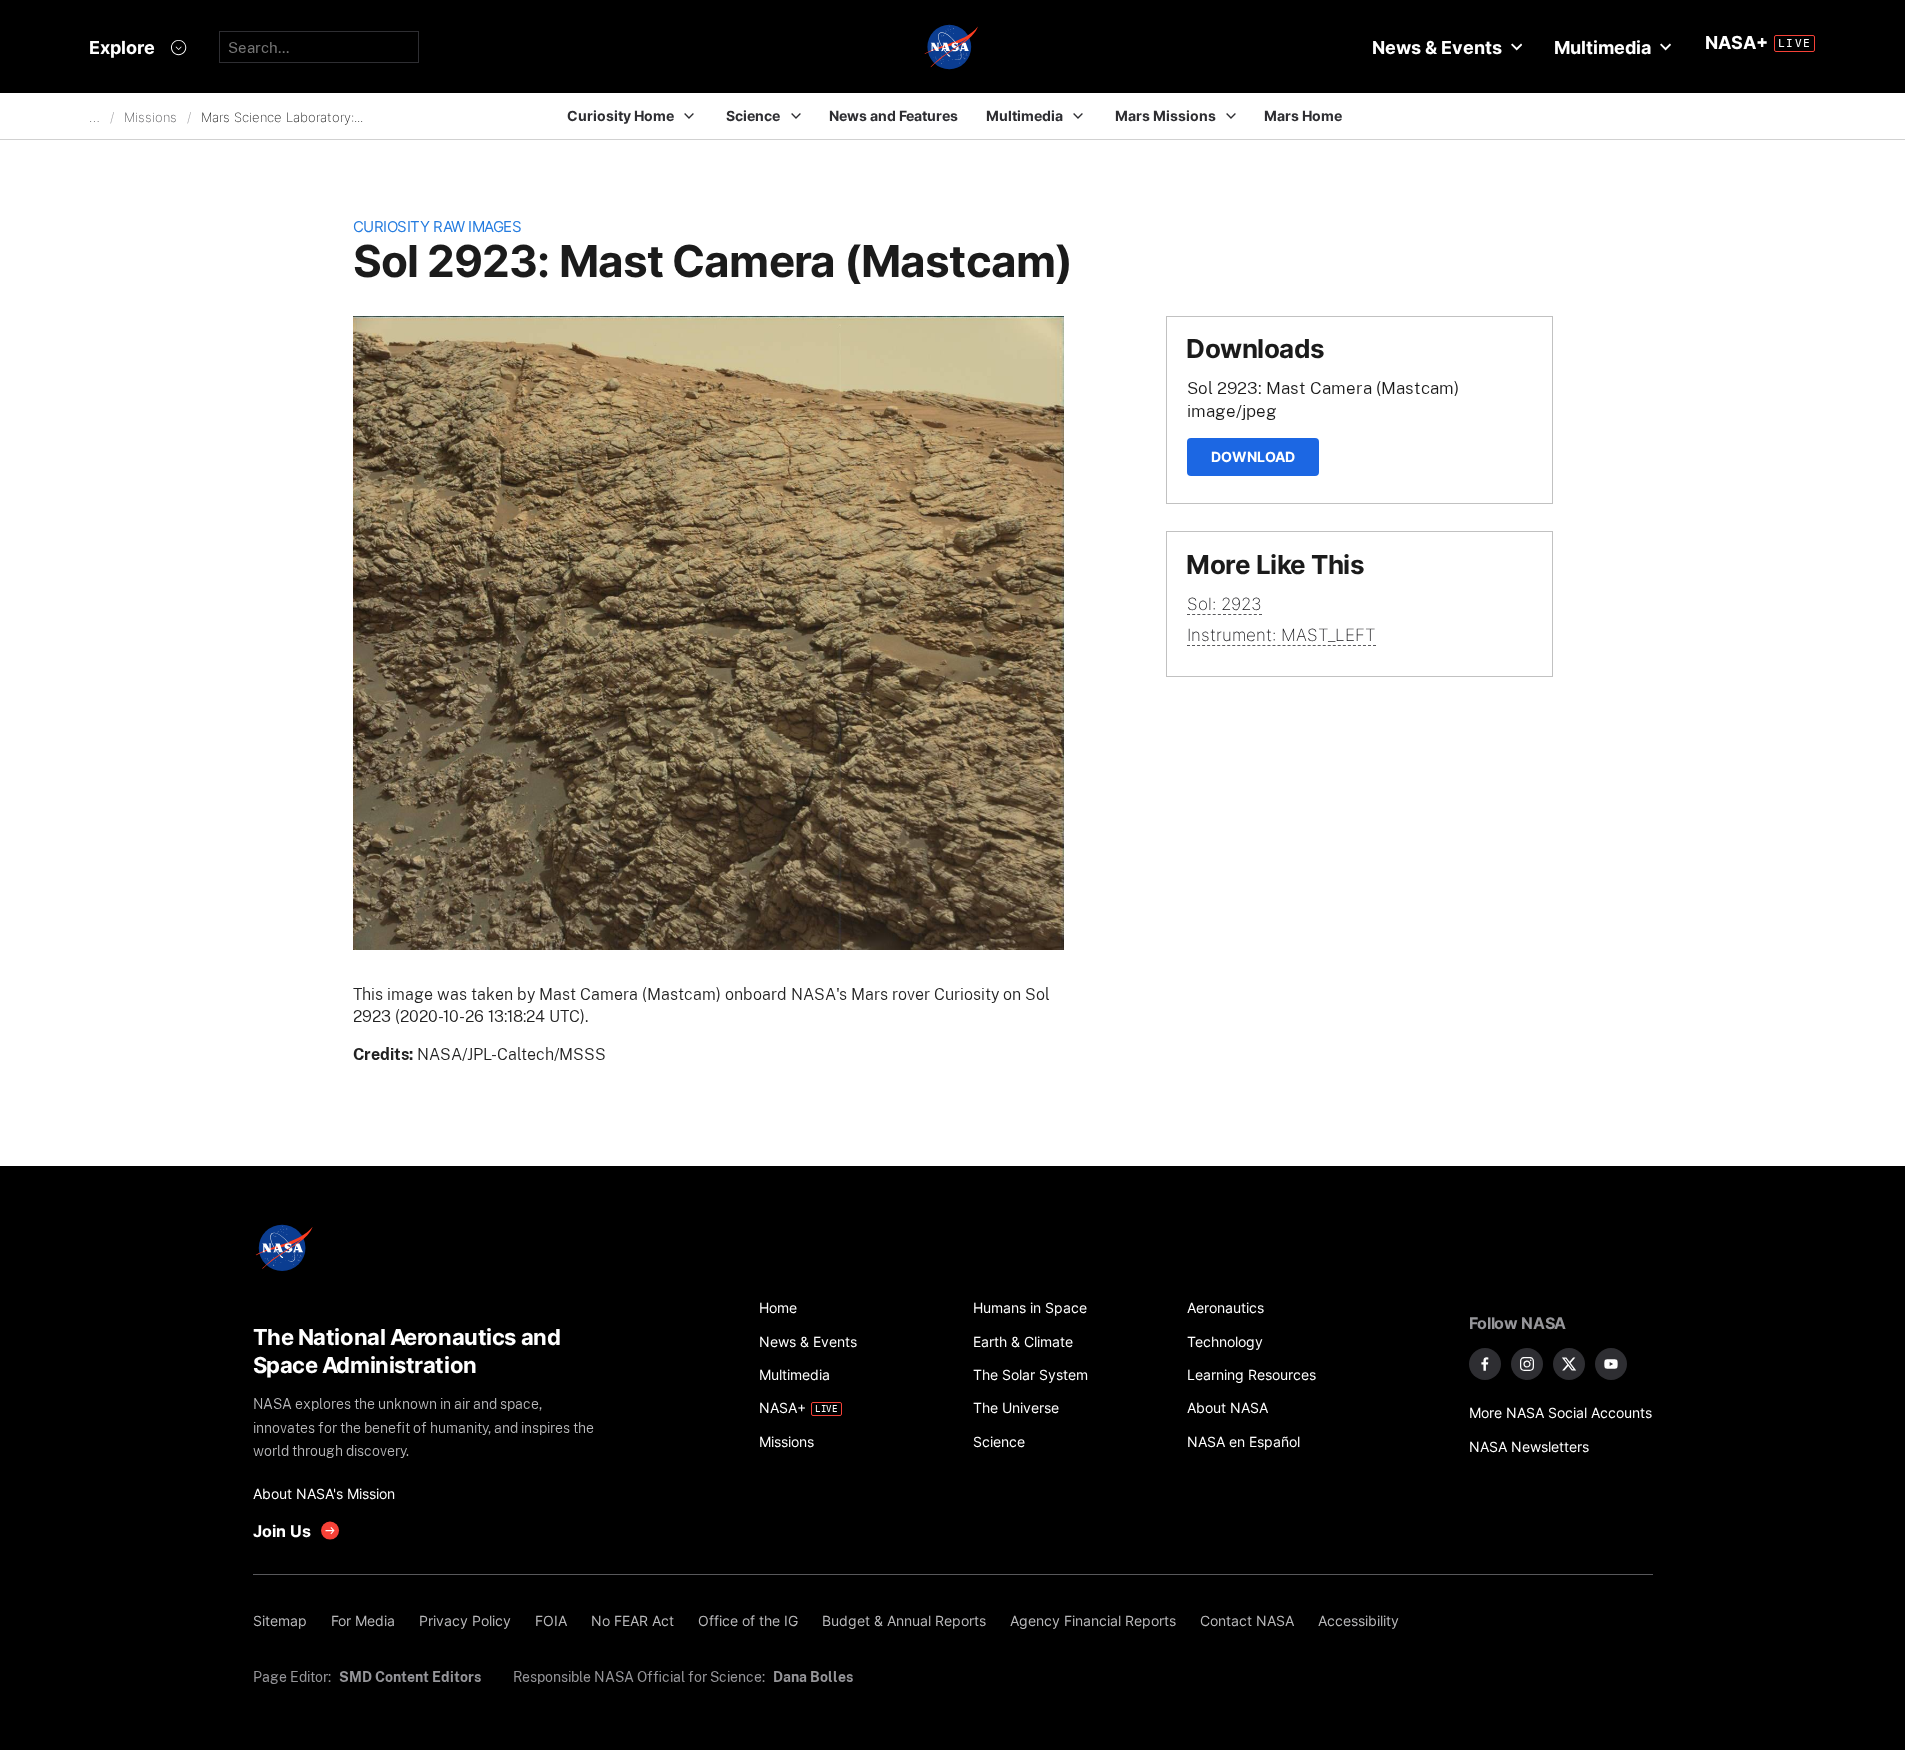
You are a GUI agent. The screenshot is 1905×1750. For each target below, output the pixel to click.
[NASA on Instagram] (1527, 1364)
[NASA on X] (1569, 1364)
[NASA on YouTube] (1611, 1364)
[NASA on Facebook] (1485, 1364)
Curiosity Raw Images (437, 226)
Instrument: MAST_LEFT (1281, 635)
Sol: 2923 (1224, 604)
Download (1253, 456)
